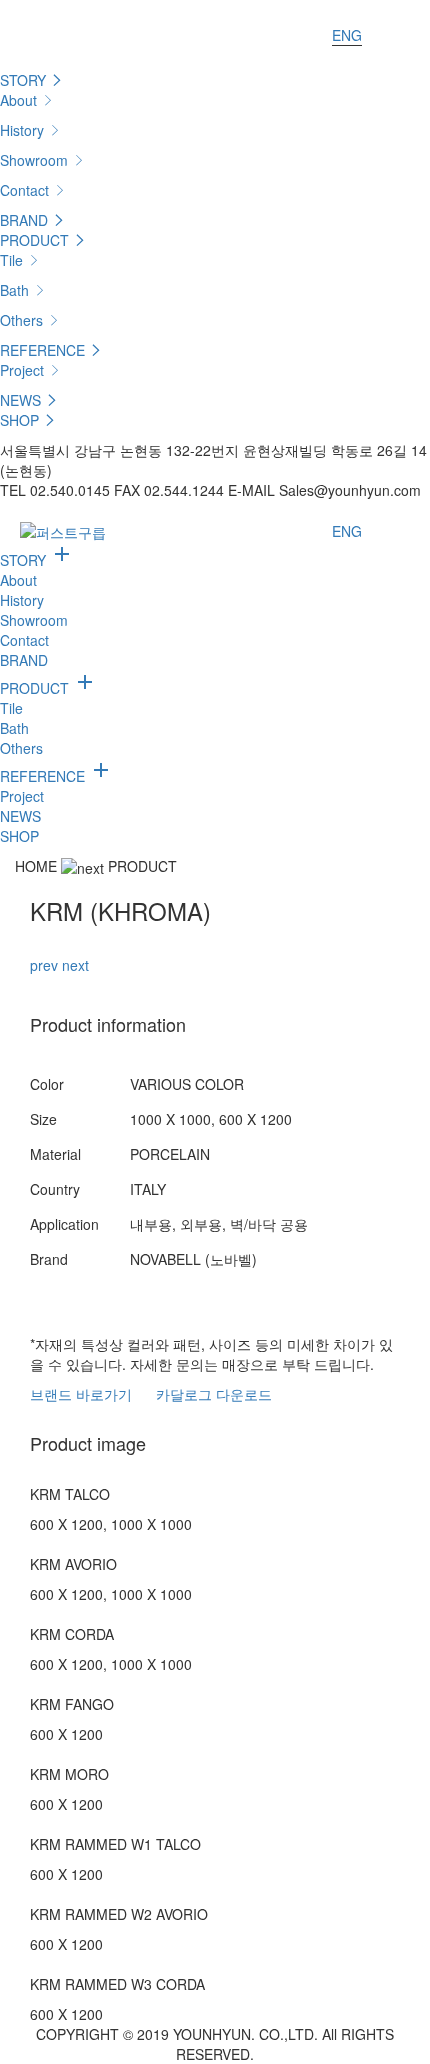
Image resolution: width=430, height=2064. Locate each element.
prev (44, 965)
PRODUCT (36, 240)
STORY (25, 80)
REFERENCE (44, 350)
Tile (13, 260)
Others (23, 320)
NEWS (22, 400)
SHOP (21, 420)
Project (24, 370)
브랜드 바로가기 (81, 1394)
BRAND (26, 220)
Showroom (36, 160)
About (20, 100)
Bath (16, 290)
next (75, 965)
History (24, 130)
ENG (347, 35)
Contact (26, 190)
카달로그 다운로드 (214, 1394)
